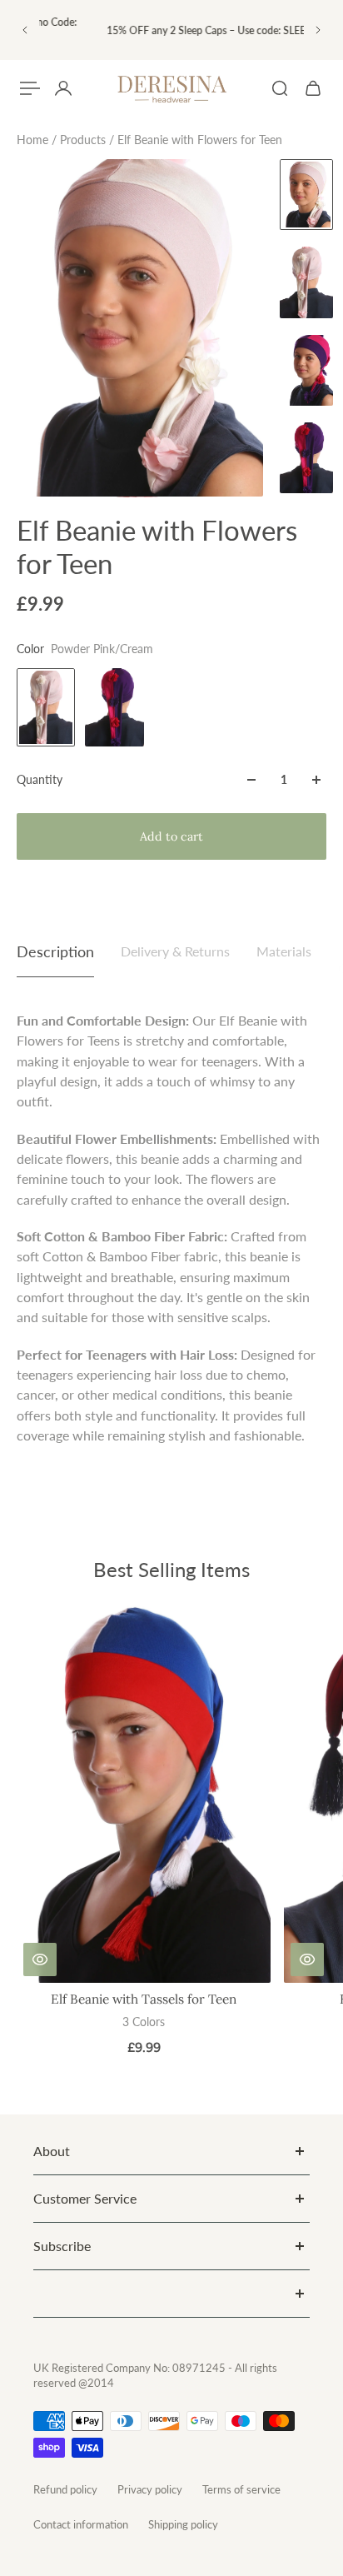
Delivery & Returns (175, 951)
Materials (284, 951)
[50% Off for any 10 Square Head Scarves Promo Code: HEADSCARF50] (170, 30)
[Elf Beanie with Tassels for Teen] (144, 1792)
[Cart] (313, 88)
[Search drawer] (280, 88)
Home (34, 140)
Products (85, 140)
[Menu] (30, 88)
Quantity (40, 779)
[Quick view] (40, 1959)
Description (55, 951)
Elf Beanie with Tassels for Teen (144, 1999)
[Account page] (63, 88)
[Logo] (171, 89)
